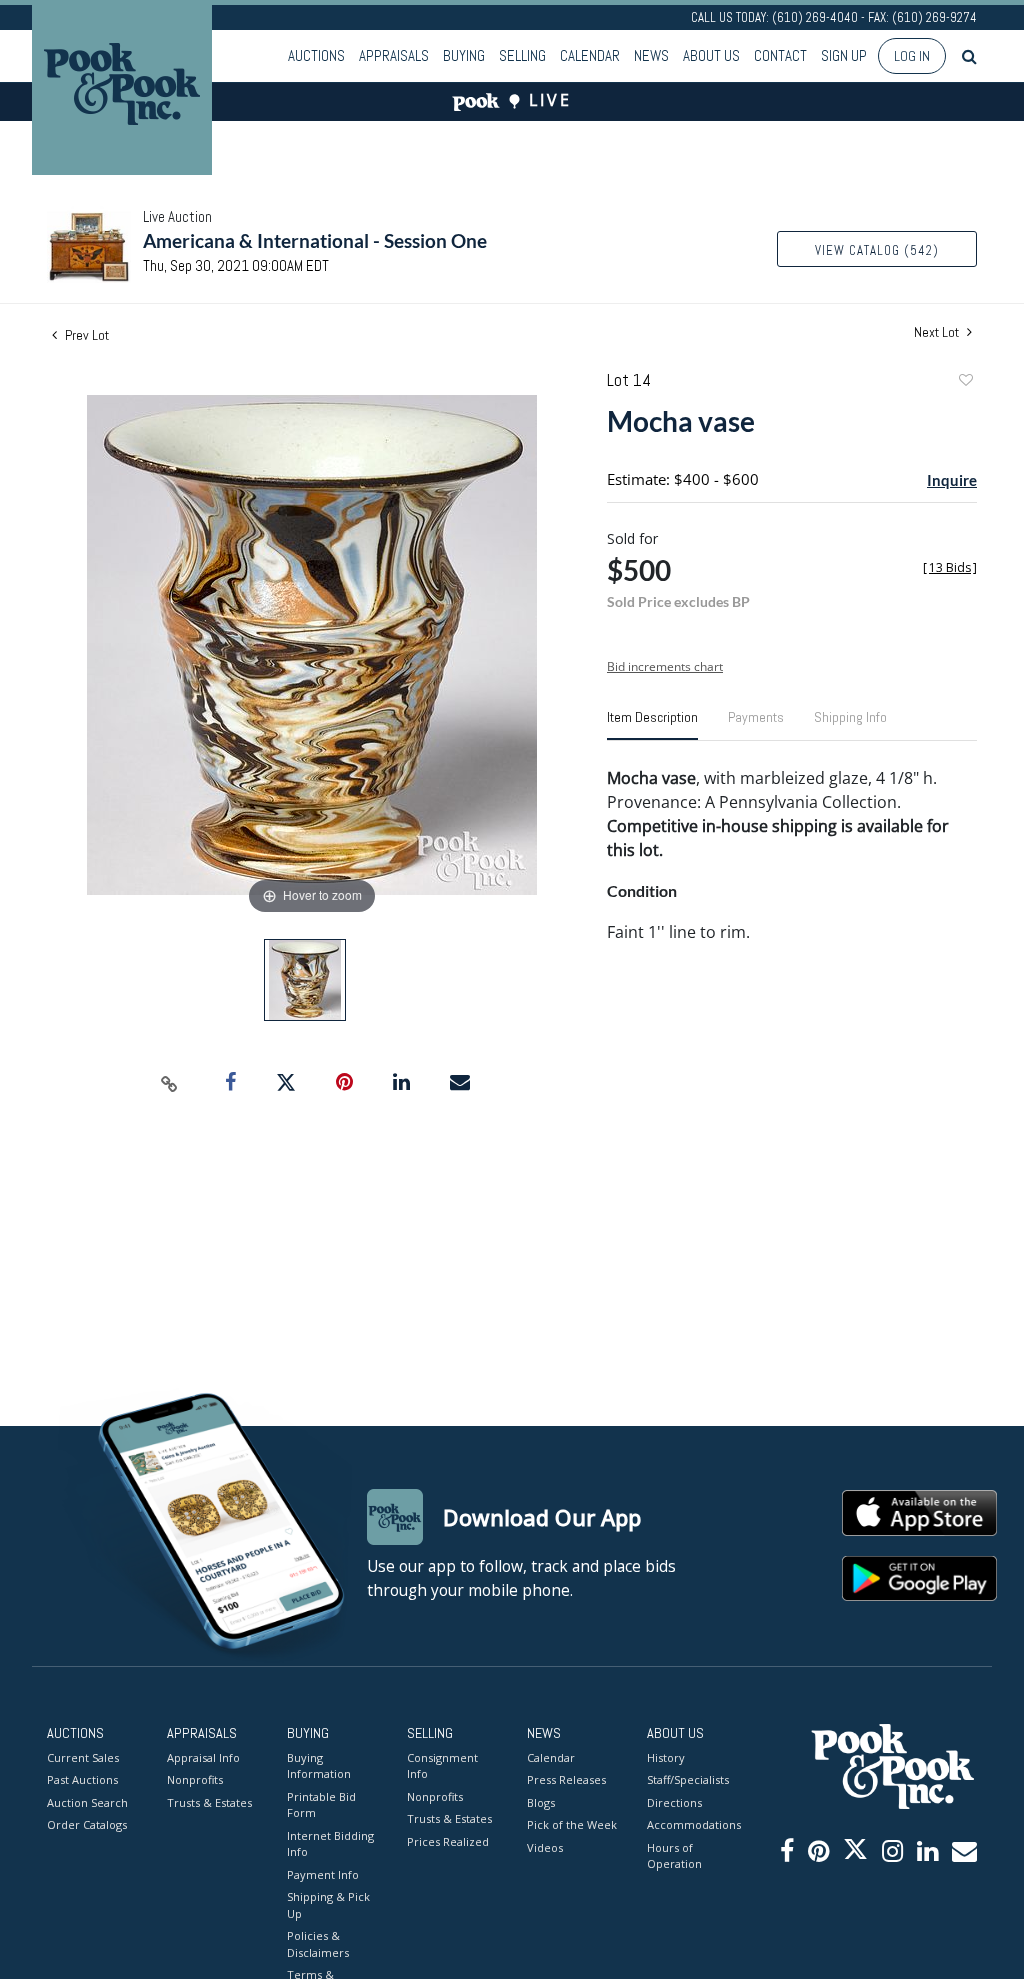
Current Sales (83, 1757)
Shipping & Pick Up (328, 1905)
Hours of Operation (674, 1856)
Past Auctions (82, 1779)
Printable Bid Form (321, 1805)
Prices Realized (448, 1841)
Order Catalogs (87, 1824)
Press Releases (566, 1779)
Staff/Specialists (688, 1779)
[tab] (652, 725)
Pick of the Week (572, 1824)
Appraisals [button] (394, 55)
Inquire (952, 480)
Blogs (541, 1802)
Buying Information (319, 1766)
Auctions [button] (316, 55)
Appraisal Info (203, 1757)
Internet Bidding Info (330, 1844)
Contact (780, 55)
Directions (674, 1802)
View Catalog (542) (877, 250)
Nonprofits (195, 1779)
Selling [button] (522, 55)
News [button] (651, 55)
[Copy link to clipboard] (170, 1083)
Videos (545, 1847)
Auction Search (87, 1802)
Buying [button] (464, 55)
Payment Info (323, 1874)
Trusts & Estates (209, 1802)
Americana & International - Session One (315, 240)
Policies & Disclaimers (318, 1944)
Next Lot (938, 332)
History (666, 1757)
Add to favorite (965, 382)
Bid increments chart (665, 666)
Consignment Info (442, 1766)
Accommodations (692, 1824)
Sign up (844, 55)
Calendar (590, 55)
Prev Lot (85, 335)
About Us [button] (711, 55)
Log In (912, 56)
